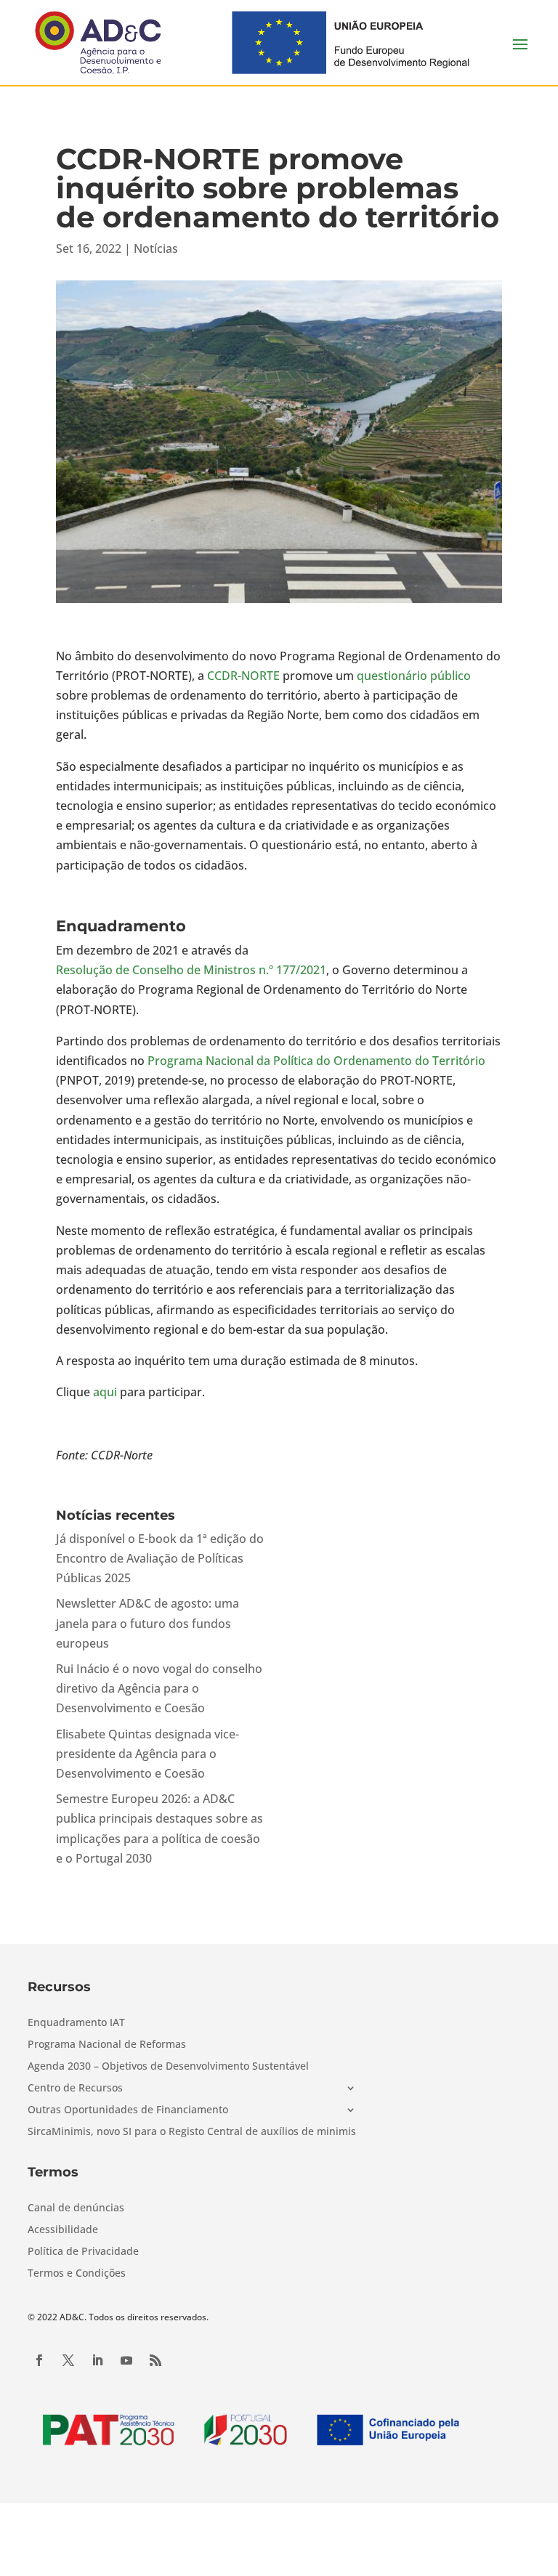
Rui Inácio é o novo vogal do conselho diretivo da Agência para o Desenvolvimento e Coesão (159, 1688)
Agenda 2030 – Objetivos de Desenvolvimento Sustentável (168, 2067)
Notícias (156, 248)
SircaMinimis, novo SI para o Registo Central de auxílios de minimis (192, 2132)
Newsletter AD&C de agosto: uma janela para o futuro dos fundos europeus (147, 1623)
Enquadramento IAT (76, 2023)
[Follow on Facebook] (39, 2360)
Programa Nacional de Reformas (107, 2045)
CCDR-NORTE (243, 676)
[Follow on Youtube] (126, 2360)
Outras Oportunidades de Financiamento (128, 2110)
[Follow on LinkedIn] (97, 2360)
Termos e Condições (77, 2274)
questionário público (414, 676)
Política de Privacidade (83, 2252)
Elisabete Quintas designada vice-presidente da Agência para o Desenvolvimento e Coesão (147, 1754)
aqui (105, 1392)
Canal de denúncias (76, 2208)
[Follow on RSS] (155, 2360)
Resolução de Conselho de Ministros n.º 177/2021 (191, 970)
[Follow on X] (68, 2360)
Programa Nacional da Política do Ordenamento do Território (316, 1061)
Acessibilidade (63, 2230)
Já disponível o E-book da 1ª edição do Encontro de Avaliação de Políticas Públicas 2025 (160, 1558)
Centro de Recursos (75, 2089)
